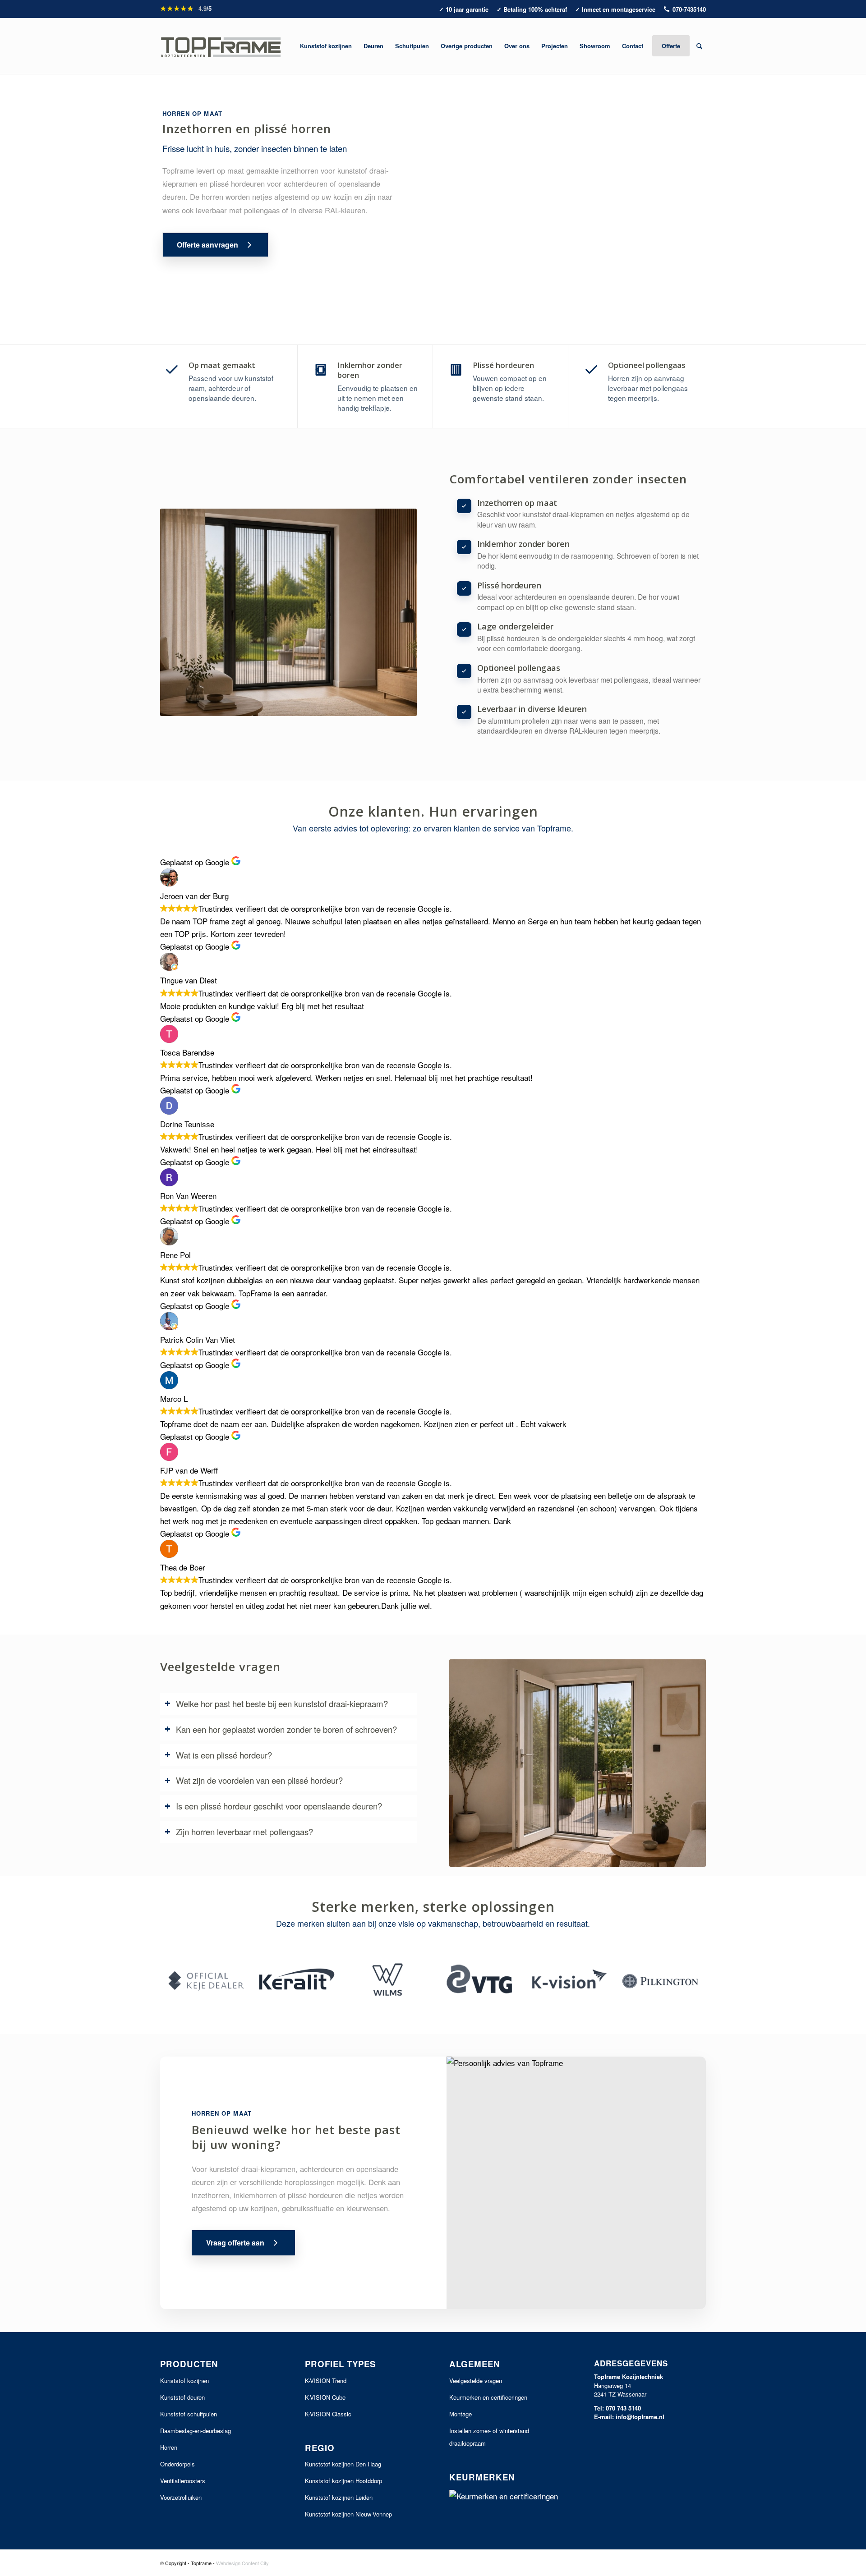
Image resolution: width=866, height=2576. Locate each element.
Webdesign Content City (242, 2563)
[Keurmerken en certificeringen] (505, 2496)
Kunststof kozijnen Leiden (339, 2497)
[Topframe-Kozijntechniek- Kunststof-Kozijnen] (221, 46)
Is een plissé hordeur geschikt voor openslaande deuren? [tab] (279, 1806)
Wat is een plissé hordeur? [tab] (224, 1755)
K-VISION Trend (326, 2381)
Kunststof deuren (182, 2397)
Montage (461, 2414)
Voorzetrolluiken (181, 2497)
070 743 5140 (623, 2408)
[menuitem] (326, 46)
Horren (169, 2447)
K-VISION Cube (325, 2397)
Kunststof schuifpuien (189, 2414)
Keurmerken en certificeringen (488, 2397)
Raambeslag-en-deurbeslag (196, 2431)
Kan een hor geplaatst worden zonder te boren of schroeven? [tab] (286, 1729)
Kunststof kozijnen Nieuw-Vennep (348, 2514)
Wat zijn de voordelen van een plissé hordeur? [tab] (259, 1780)
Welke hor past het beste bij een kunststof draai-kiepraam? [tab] (282, 1704)
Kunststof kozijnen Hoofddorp (343, 2481)
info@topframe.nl (640, 2417)
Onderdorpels (177, 2464)
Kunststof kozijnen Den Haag (343, 2464)
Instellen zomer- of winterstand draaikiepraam (489, 2437)
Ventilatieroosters (183, 2481)
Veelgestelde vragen (476, 2381)
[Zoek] (699, 46)
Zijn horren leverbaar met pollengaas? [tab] (244, 1832)
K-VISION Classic (328, 2414)
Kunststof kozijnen (184, 2381)
